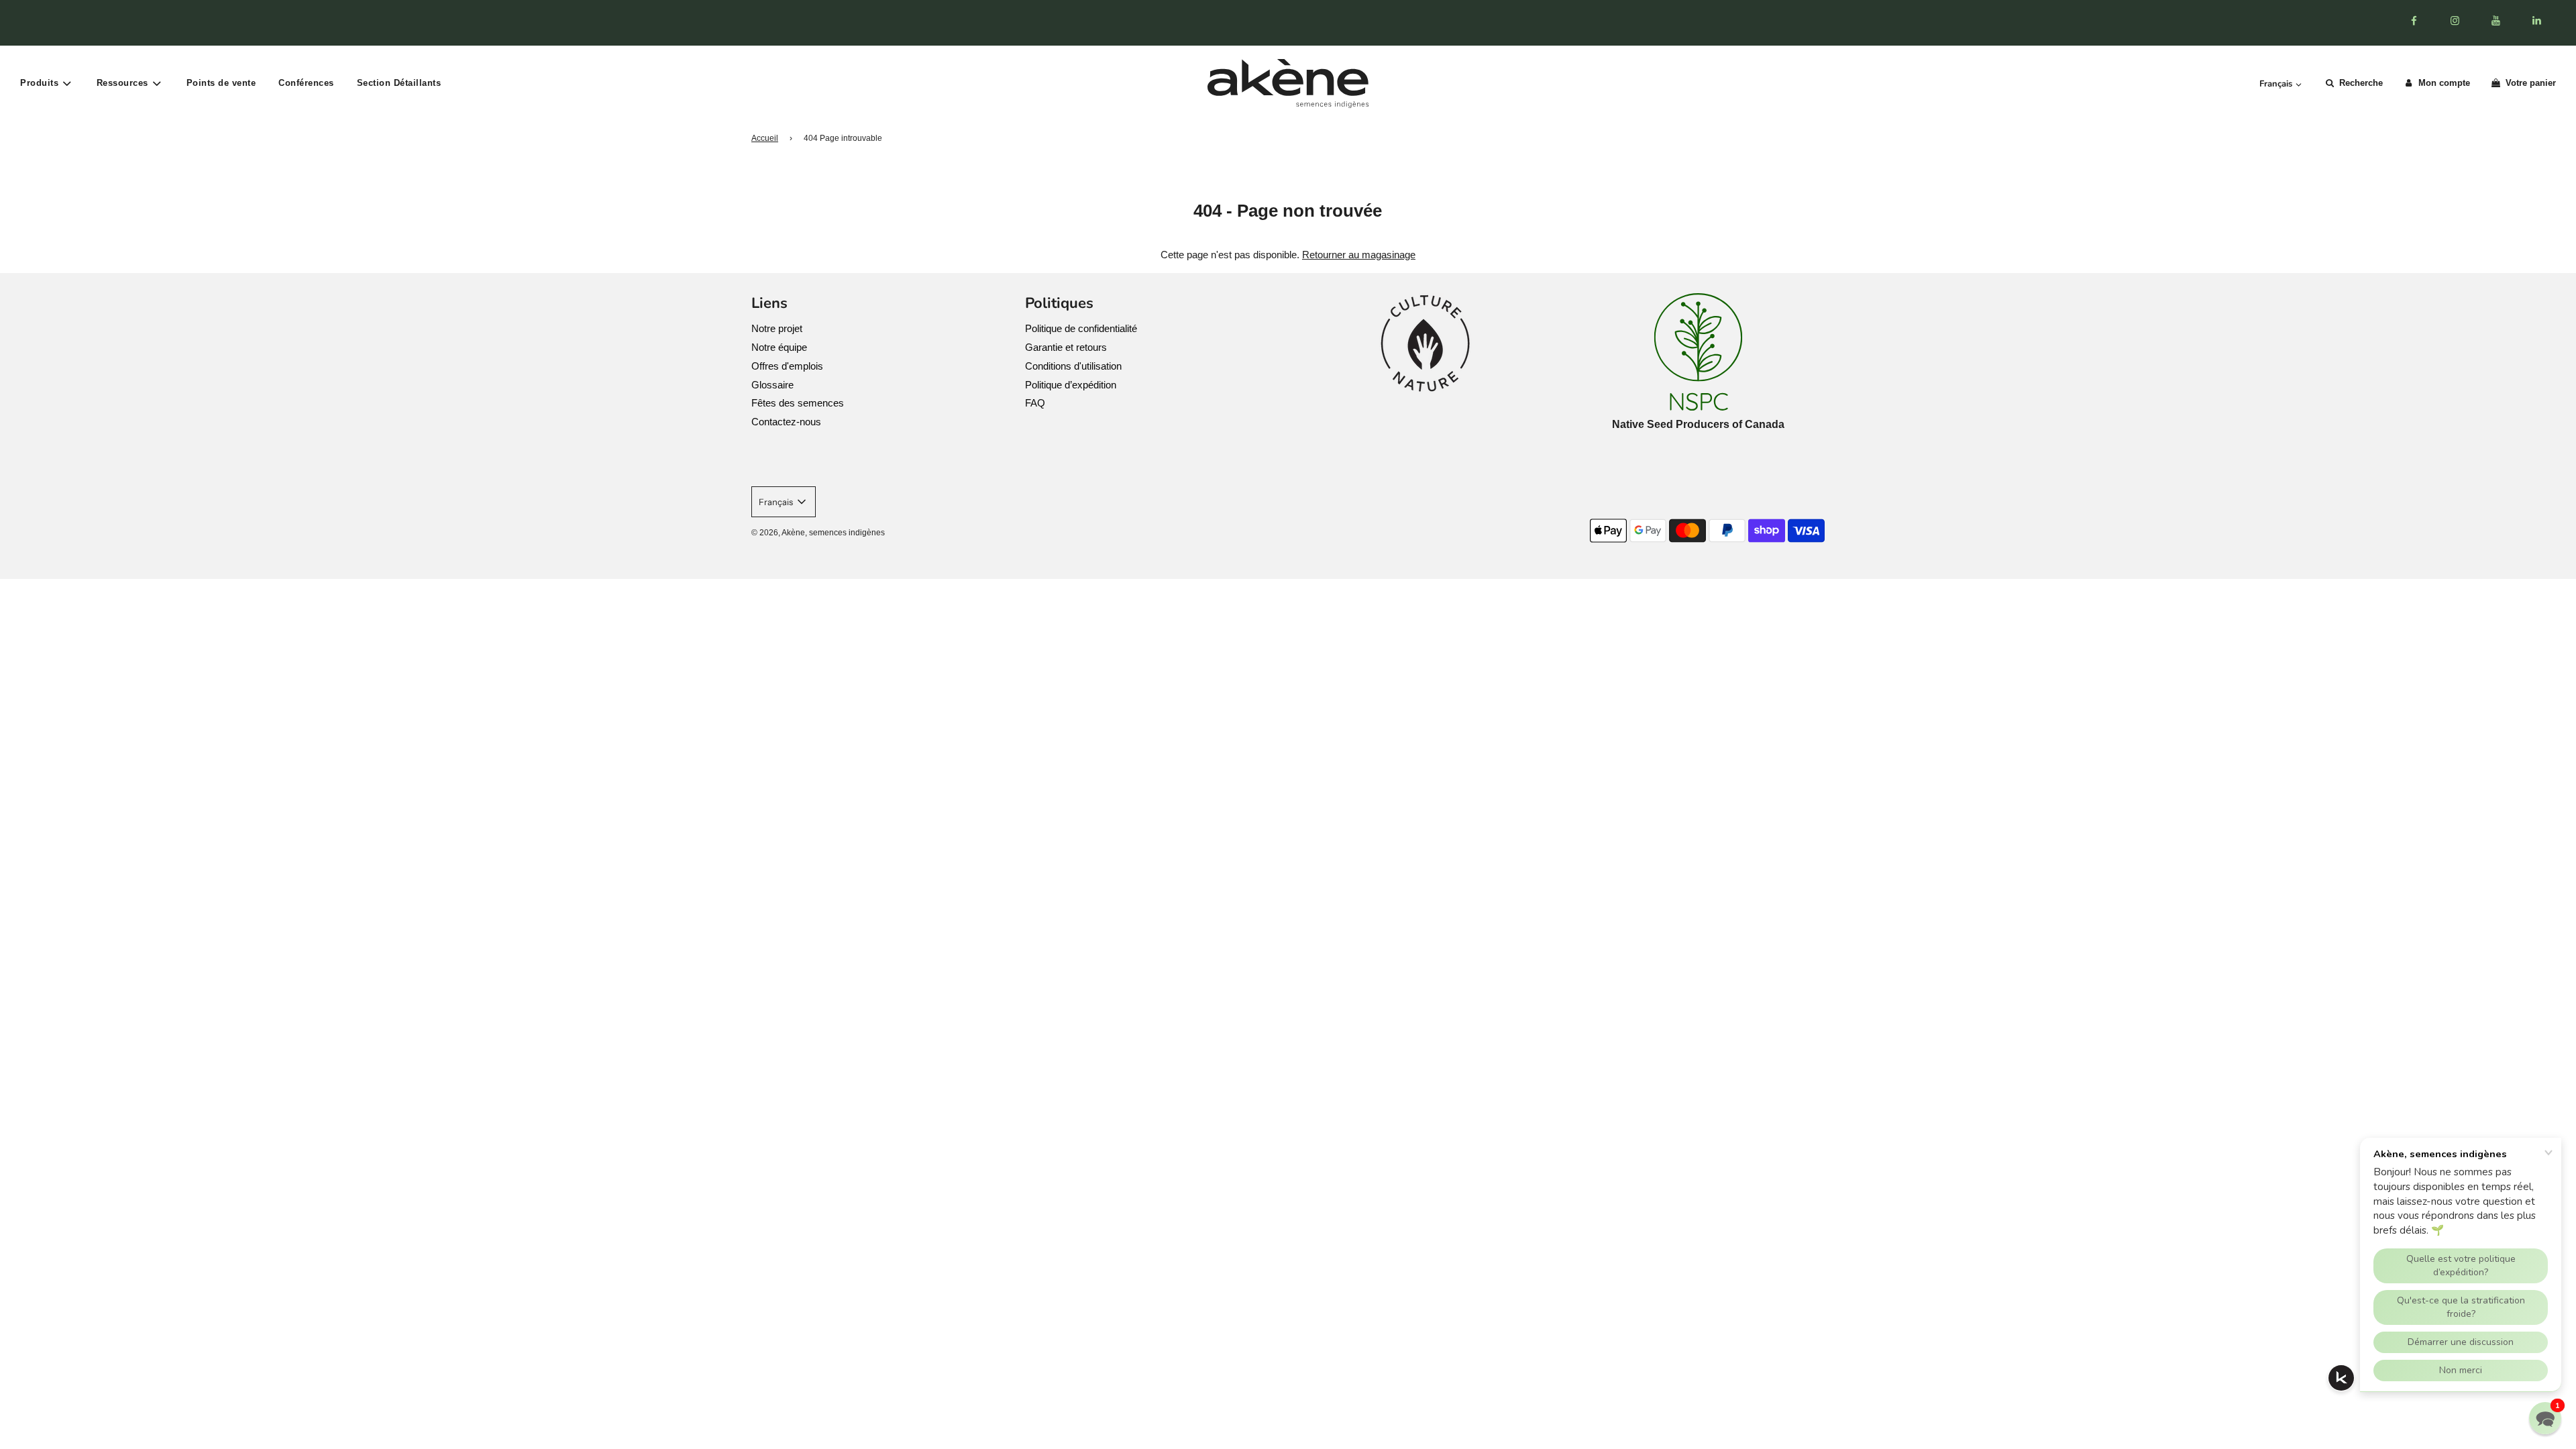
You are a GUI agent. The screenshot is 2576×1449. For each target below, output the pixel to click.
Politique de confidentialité (1081, 328)
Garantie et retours (1066, 347)
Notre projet (777, 328)
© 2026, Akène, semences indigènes (818, 533)
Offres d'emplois (787, 366)
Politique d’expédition (1071, 385)
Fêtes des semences (798, 403)
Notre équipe (779, 347)
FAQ (1035, 403)
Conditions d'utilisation (1073, 366)
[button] (2545, 1418)
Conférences (306, 83)
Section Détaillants (399, 83)
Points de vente (221, 83)
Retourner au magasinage (1359, 255)
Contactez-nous (786, 422)
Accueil (765, 138)
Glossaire (772, 385)
